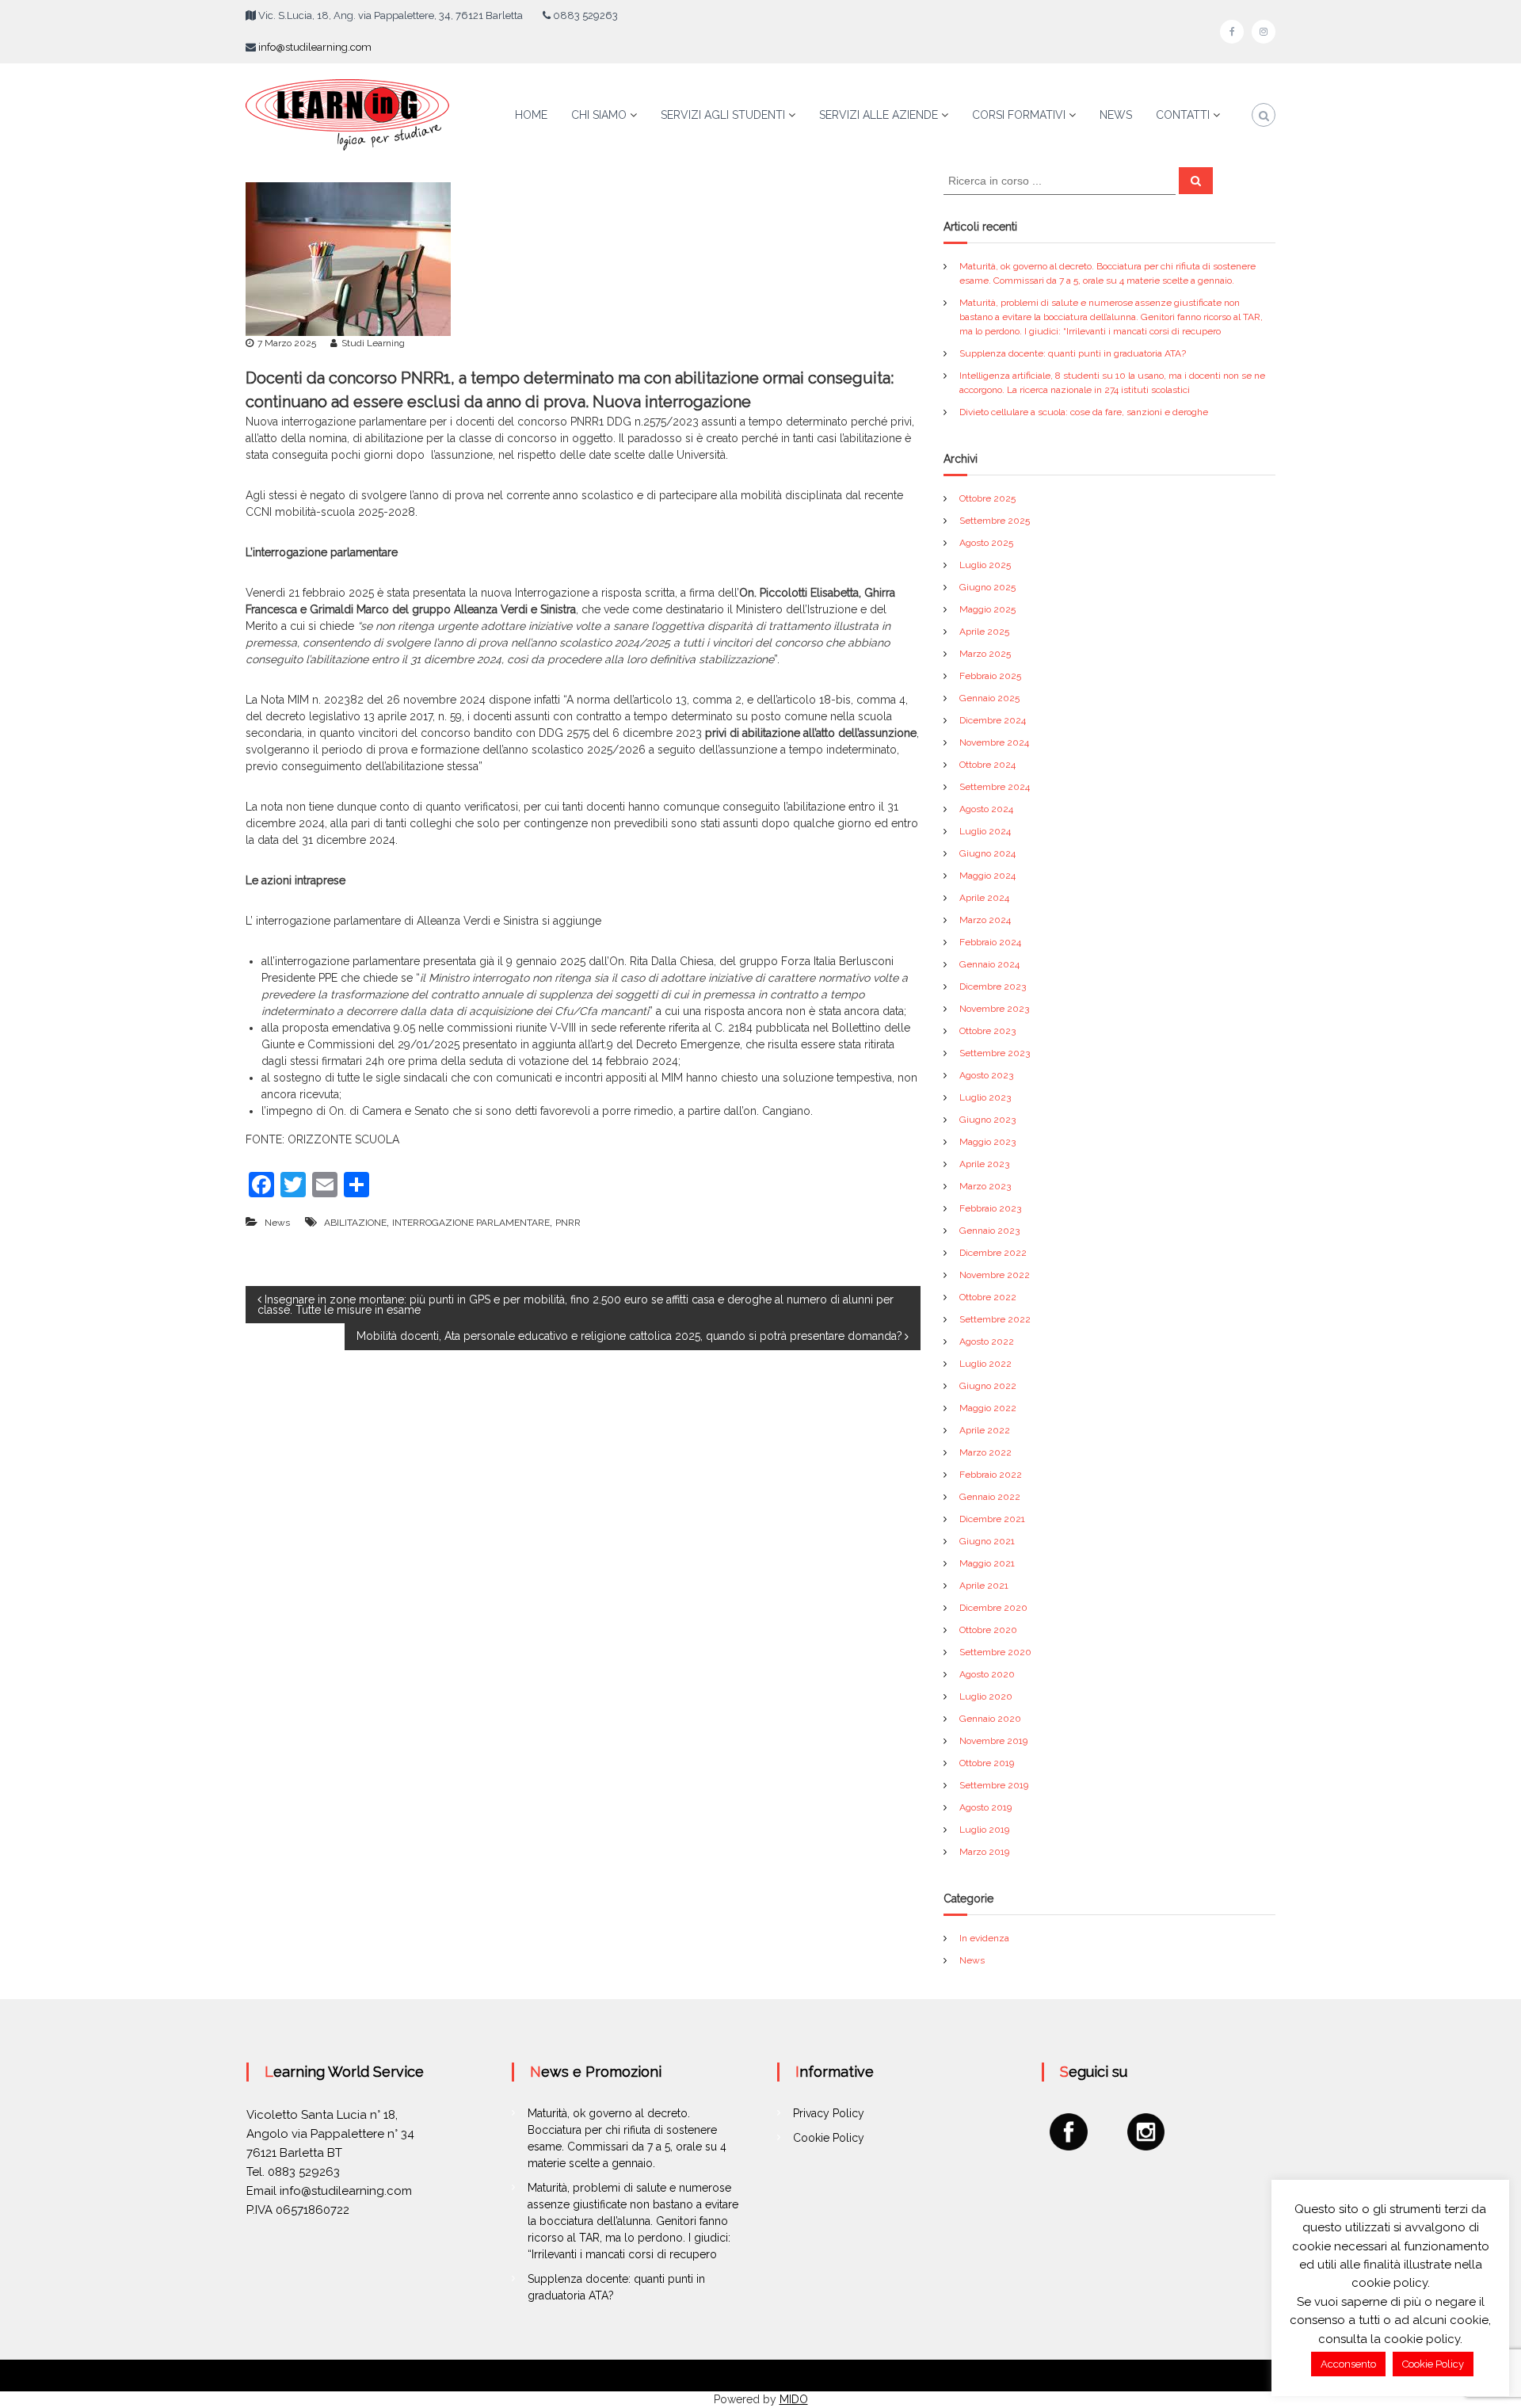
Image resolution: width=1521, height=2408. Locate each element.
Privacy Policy (829, 2113)
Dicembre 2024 (993, 720)
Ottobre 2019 (987, 1763)
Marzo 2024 (985, 920)
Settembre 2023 (995, 1053)
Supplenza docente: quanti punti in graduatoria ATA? (1073, 353)
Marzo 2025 (985, 654)
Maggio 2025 (987, 609)
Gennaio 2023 (989, 1231)
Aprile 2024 (984, 898)
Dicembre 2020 (993, 1608)
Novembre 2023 (994, 1009)
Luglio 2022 (985, 1364)
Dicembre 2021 (992, 1519)
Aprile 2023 (984, 1164)
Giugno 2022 (988, 1386)
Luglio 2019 (984, 1830)
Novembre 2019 (993, 1741)
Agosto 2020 (987, 1674)
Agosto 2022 (987, 1341)
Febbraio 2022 (991, 1475)
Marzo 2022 (985, 1452)
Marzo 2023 (985, 1186)
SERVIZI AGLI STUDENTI (723, 115)
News (277, 1223)
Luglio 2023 (985, 1097)
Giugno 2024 (987, 853)
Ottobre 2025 (987, 498)
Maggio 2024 (987, 876)
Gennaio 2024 (989, 964)
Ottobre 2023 (987, 1031)
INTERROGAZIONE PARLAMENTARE (471, 1223)
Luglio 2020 (986, 1696)
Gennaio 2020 (990, 1719)
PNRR (568, 1223)
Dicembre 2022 (993, 1253)
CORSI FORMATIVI (1019, 115)
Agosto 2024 (986, 809)
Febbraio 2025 (990, 676)
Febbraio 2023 (990, 1208)
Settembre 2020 (995, 1652)
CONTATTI (1183, 115)
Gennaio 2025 (989, 698)
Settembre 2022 (995, 1319)
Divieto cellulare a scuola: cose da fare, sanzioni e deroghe (1084, 412)
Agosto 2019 (985, 1807)
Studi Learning (373, 343)
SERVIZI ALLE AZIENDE (879, 115)
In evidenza (984, 1938)
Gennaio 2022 (990, 1497)
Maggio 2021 (987, 1563)
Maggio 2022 (988, 1408)
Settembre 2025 (995, 521)
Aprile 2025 (984, 632)
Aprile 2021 (984, 1586)
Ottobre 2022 (988, 1297)
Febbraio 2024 (990, 942)
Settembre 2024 (995, 787)
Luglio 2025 (985, 565)
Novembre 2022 (995, 1275)
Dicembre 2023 (993, 986)
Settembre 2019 (994, 1785)
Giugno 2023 (987, 1120)
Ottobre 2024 (987, 765)
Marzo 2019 (984, 1852)
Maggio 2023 (987, 1142)
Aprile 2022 (985, 1430)
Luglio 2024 (985, 831)
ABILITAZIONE (355, 1223)
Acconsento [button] (1348, 2364)
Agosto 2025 (986, 543)
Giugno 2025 (987, 587)
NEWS (1116, 115)
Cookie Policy (829, 2138)
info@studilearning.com (315, 47)
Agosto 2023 (986, 1075)
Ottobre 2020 (988, 1630)
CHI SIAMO (599, 115)
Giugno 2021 (987, 1541)
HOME (531, 115)
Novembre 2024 (994, 742)
